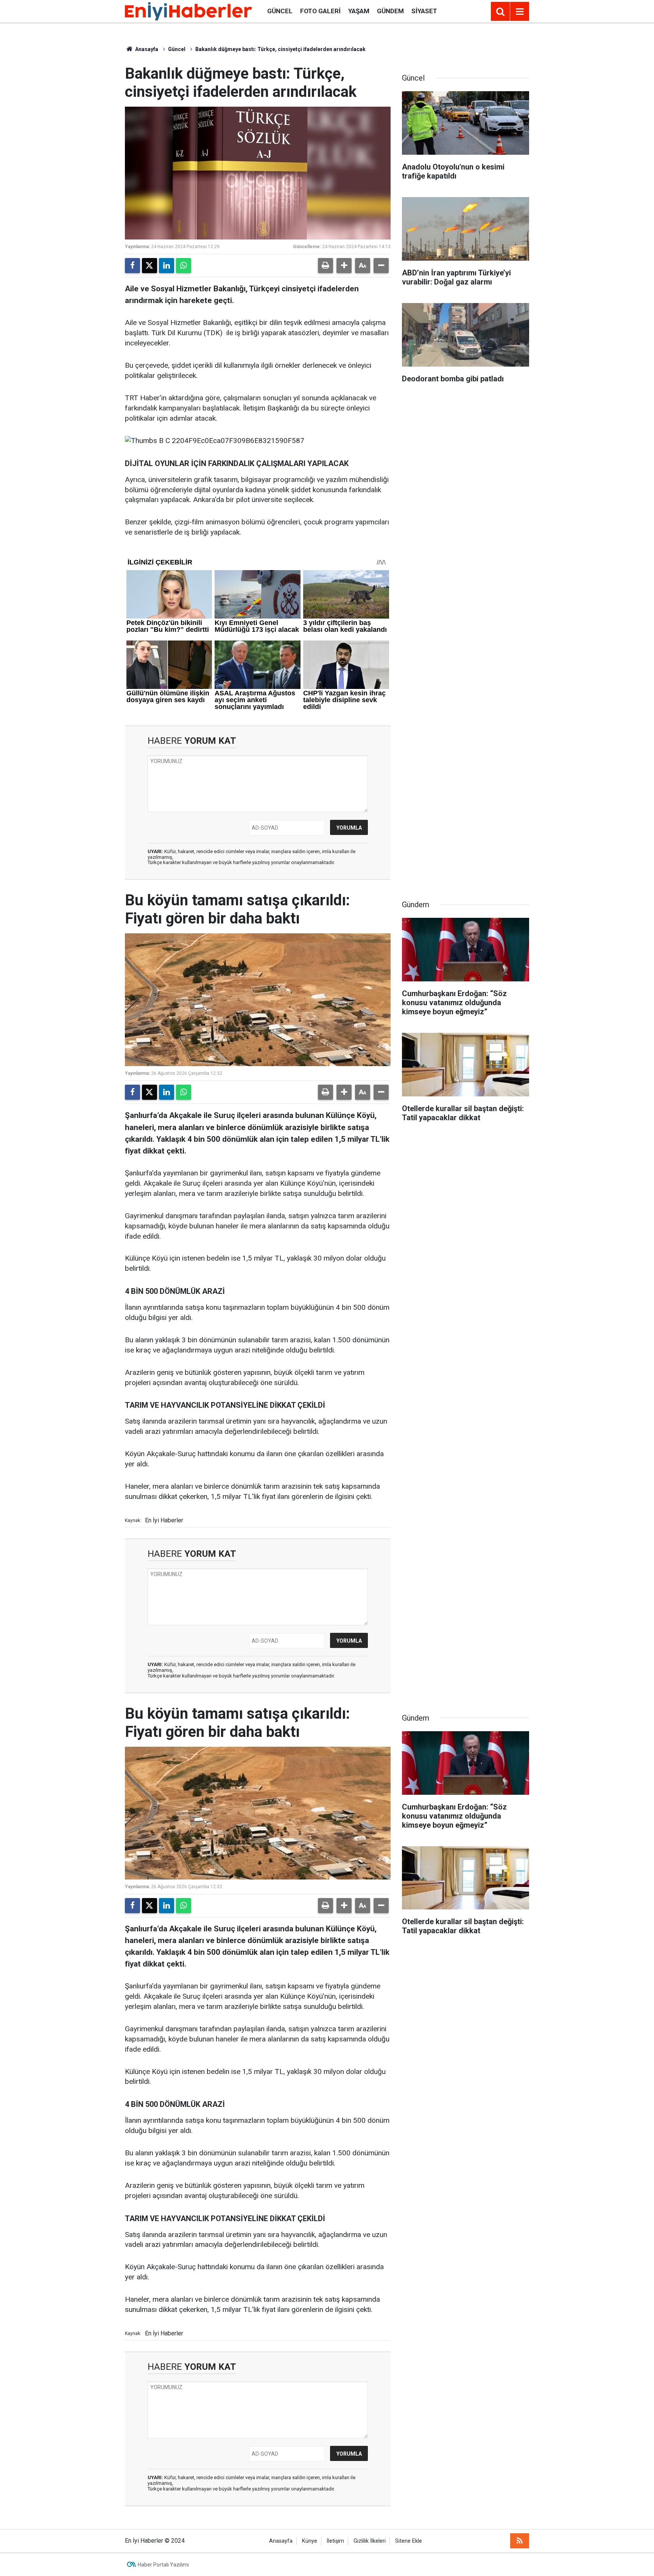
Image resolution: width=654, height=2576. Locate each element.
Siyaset (424, 11)
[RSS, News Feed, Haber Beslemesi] (520, 2541)
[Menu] (520, 12)
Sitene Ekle (409, 2541)
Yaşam (359, 11)
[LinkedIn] (167, 266)
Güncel (280, 11)
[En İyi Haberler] (188, 11)
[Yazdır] (325, 266)
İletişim (335, 2541)
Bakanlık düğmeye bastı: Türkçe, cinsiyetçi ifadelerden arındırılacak (280, 49)
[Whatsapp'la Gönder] (184, 266)
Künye (310, 2541)
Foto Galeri (320, 11)
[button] (344, 266)
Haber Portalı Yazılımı (163, 2565)
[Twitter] (149, 266)
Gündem (390, 11)
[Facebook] (132, 266)
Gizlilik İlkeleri (370, 2541)
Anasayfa (146, 49)
